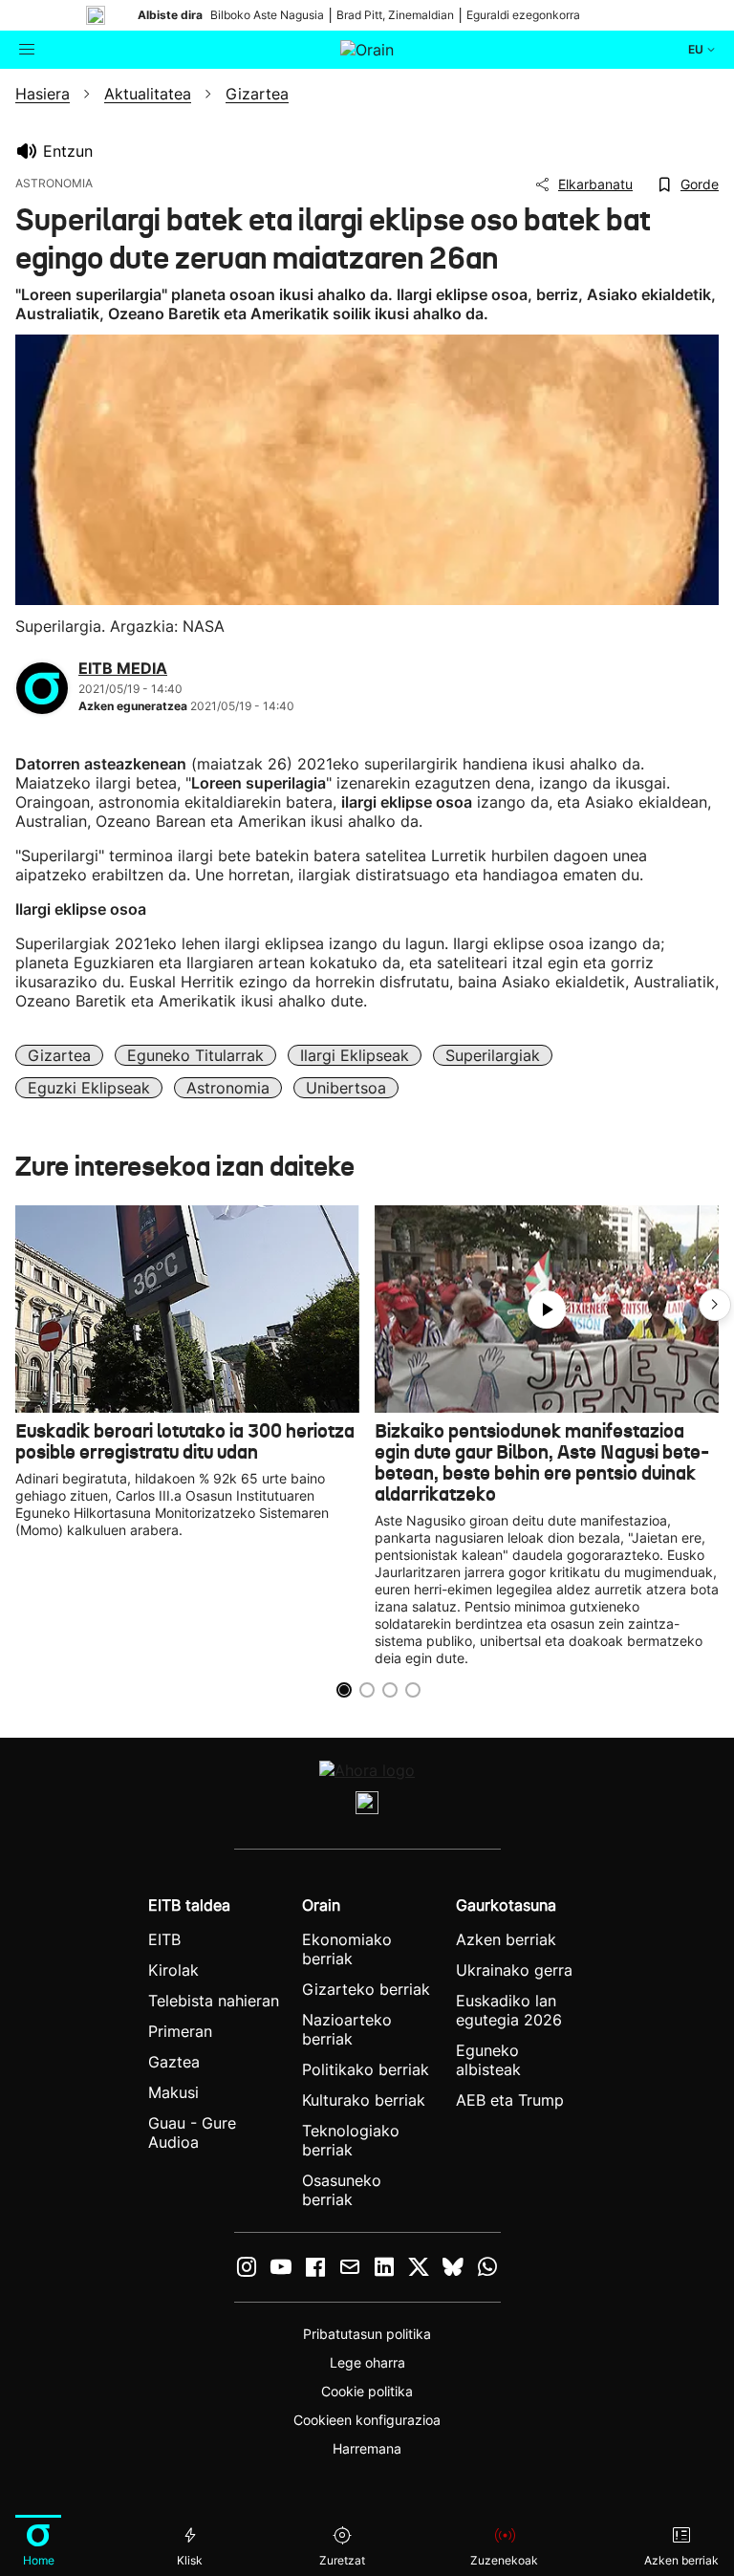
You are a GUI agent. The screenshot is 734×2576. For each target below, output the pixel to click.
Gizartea (59, 1055)
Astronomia (228, 1088)
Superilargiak (493, 1055)
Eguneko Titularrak (195, 1055)
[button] (715, 1305)
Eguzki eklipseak (89, 1088)
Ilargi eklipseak (355, 1055)
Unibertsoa (346, 1088)
